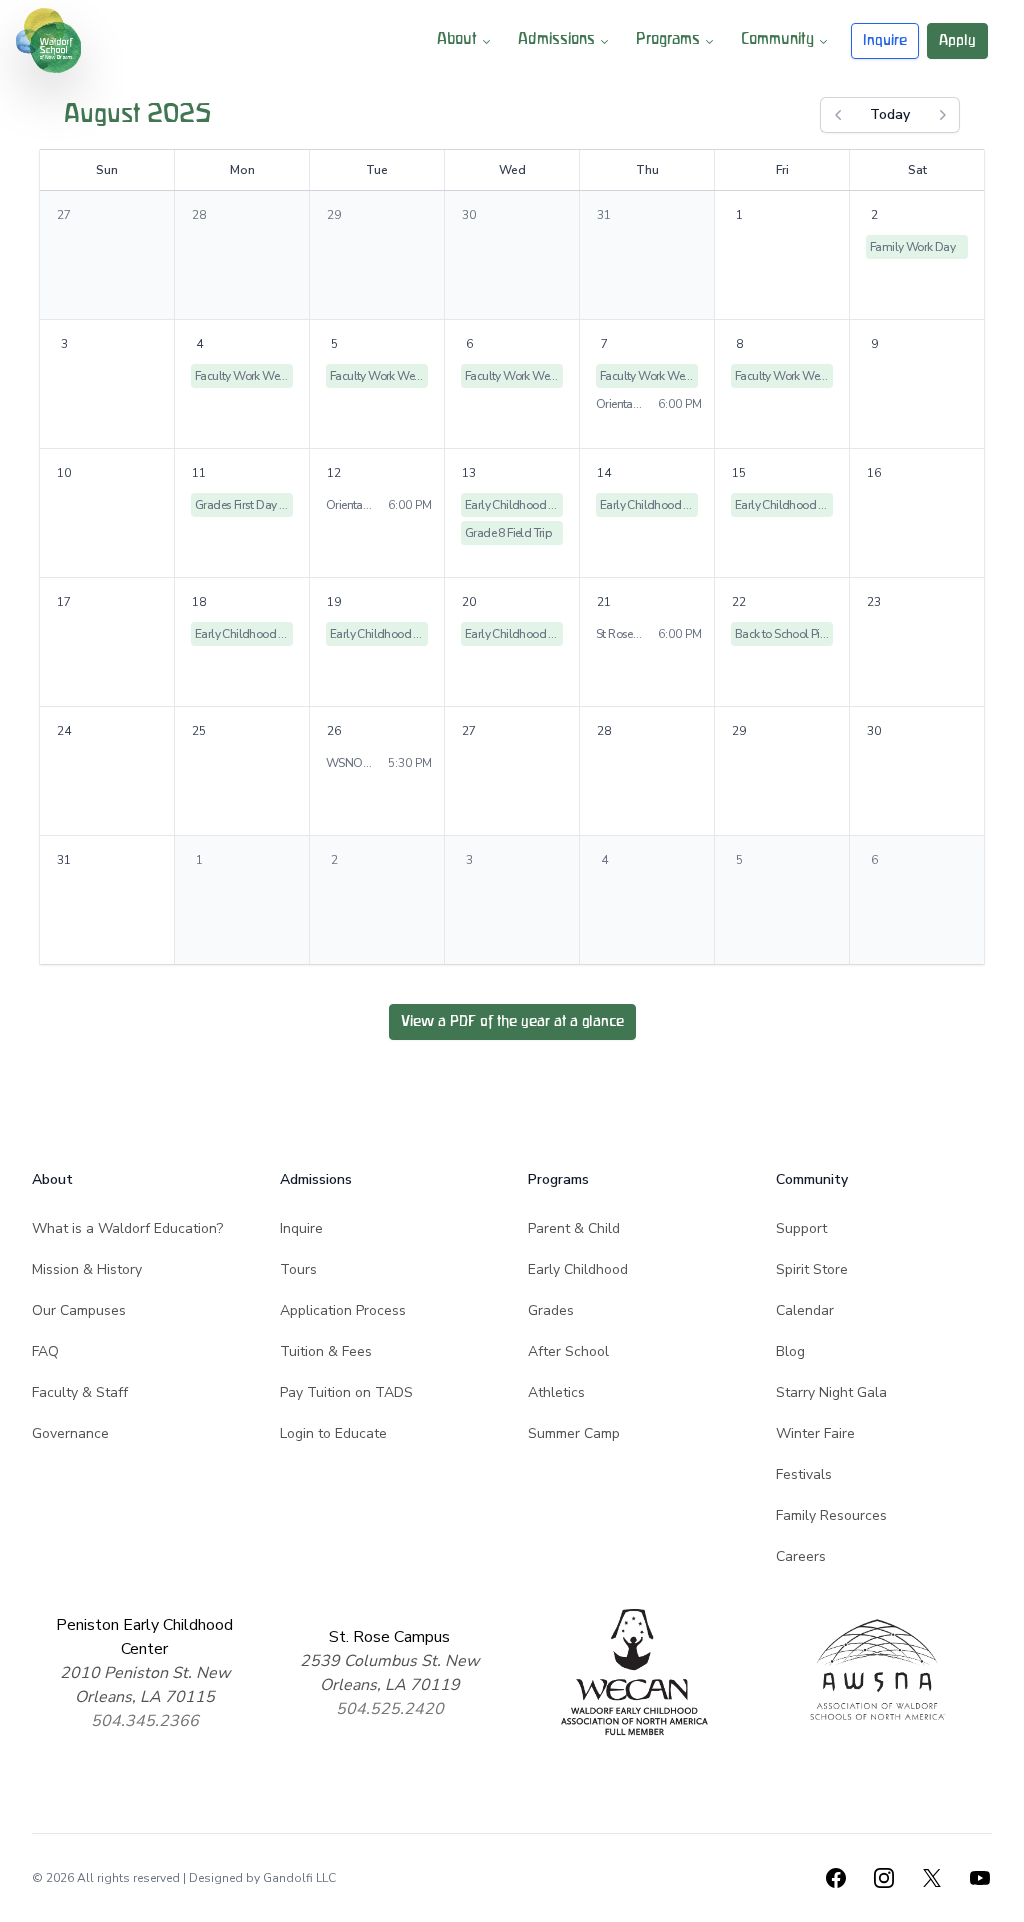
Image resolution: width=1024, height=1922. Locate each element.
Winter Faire (815, 1433)
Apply (957, 40)
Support (801, 1228)
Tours (298, 1269)
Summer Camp (574, 1433)
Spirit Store (812, 1269)
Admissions (556, 40)
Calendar (805, 1310)
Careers (801, 1556)
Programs (668, 40)
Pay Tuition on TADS (346, 1392)
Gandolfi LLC (299, 1878)
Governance (70, 1433)
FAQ (45, 1351)
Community (777, 40)
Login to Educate (333, 1433)
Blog (790, 1351)
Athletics (556, 1392)
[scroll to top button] (996, 1894)
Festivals (804, 1474)
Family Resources (831, 1515)
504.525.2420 (390, 1709)
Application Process (343, 1310)
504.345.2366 (145, 1721)
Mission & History (87, 1269)
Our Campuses (79, 1310)
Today (890, 114)
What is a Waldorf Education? (127, 1228)
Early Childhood (578, 1269)
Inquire (885, 40)
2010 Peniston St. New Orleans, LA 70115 (145, 1685)
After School (568, 1351)
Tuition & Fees (326, 1351)
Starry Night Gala (831, 1392)
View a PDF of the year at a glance (512, 1021)
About (457, 40)
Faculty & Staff (80, 1392)
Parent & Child (574, 1228)
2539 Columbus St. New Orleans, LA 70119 (389, 1673)
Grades (551, 1310)
